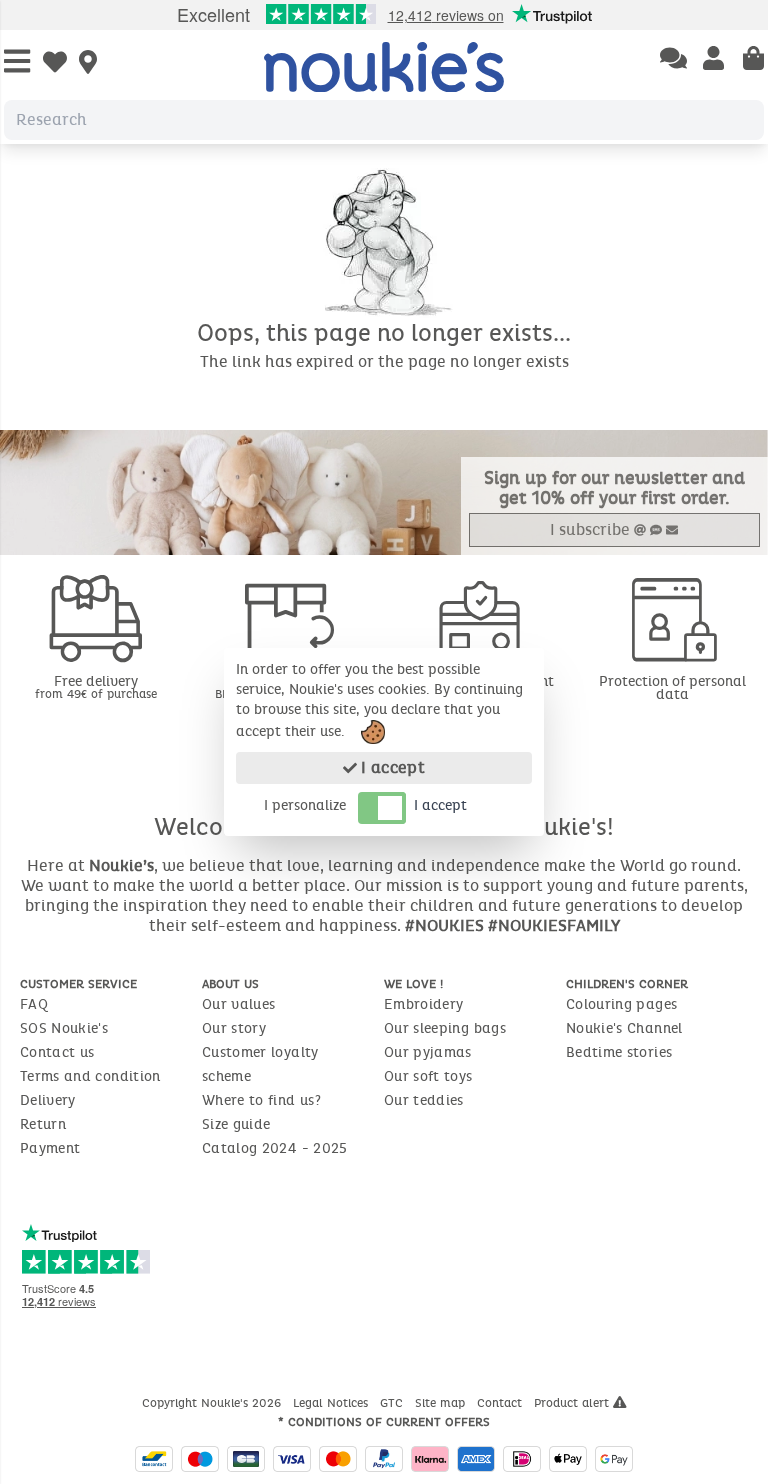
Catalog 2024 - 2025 (275, 1148)
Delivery (48, 1100)
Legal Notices (332, 1403)
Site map (442, 1403)
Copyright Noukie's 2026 (213, 1403)
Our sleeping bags (445, 1028)
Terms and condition (90, 1076)
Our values (239, 1004)
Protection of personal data (672, 688)
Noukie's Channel (624, 1028)
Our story (234, 1028)
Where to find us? (261, 1100)
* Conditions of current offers (384, 1422)
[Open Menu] (17, 62)
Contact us (57, 1052)
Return (43, 1124)
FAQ (34, 1004)
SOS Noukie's (64, 1028)
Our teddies (424, 1100)
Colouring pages (621, 1004)
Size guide (236, 1124)
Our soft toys (428, 1076)
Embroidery (424, 1004)
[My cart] (753, 60)
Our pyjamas (428, 1052)
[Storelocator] (88, 64)
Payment (50, 1148)
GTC (393, 1403)
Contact (501, 1403)
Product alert (573, 1403)
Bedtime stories (619, 1052)
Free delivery (96, 686)
